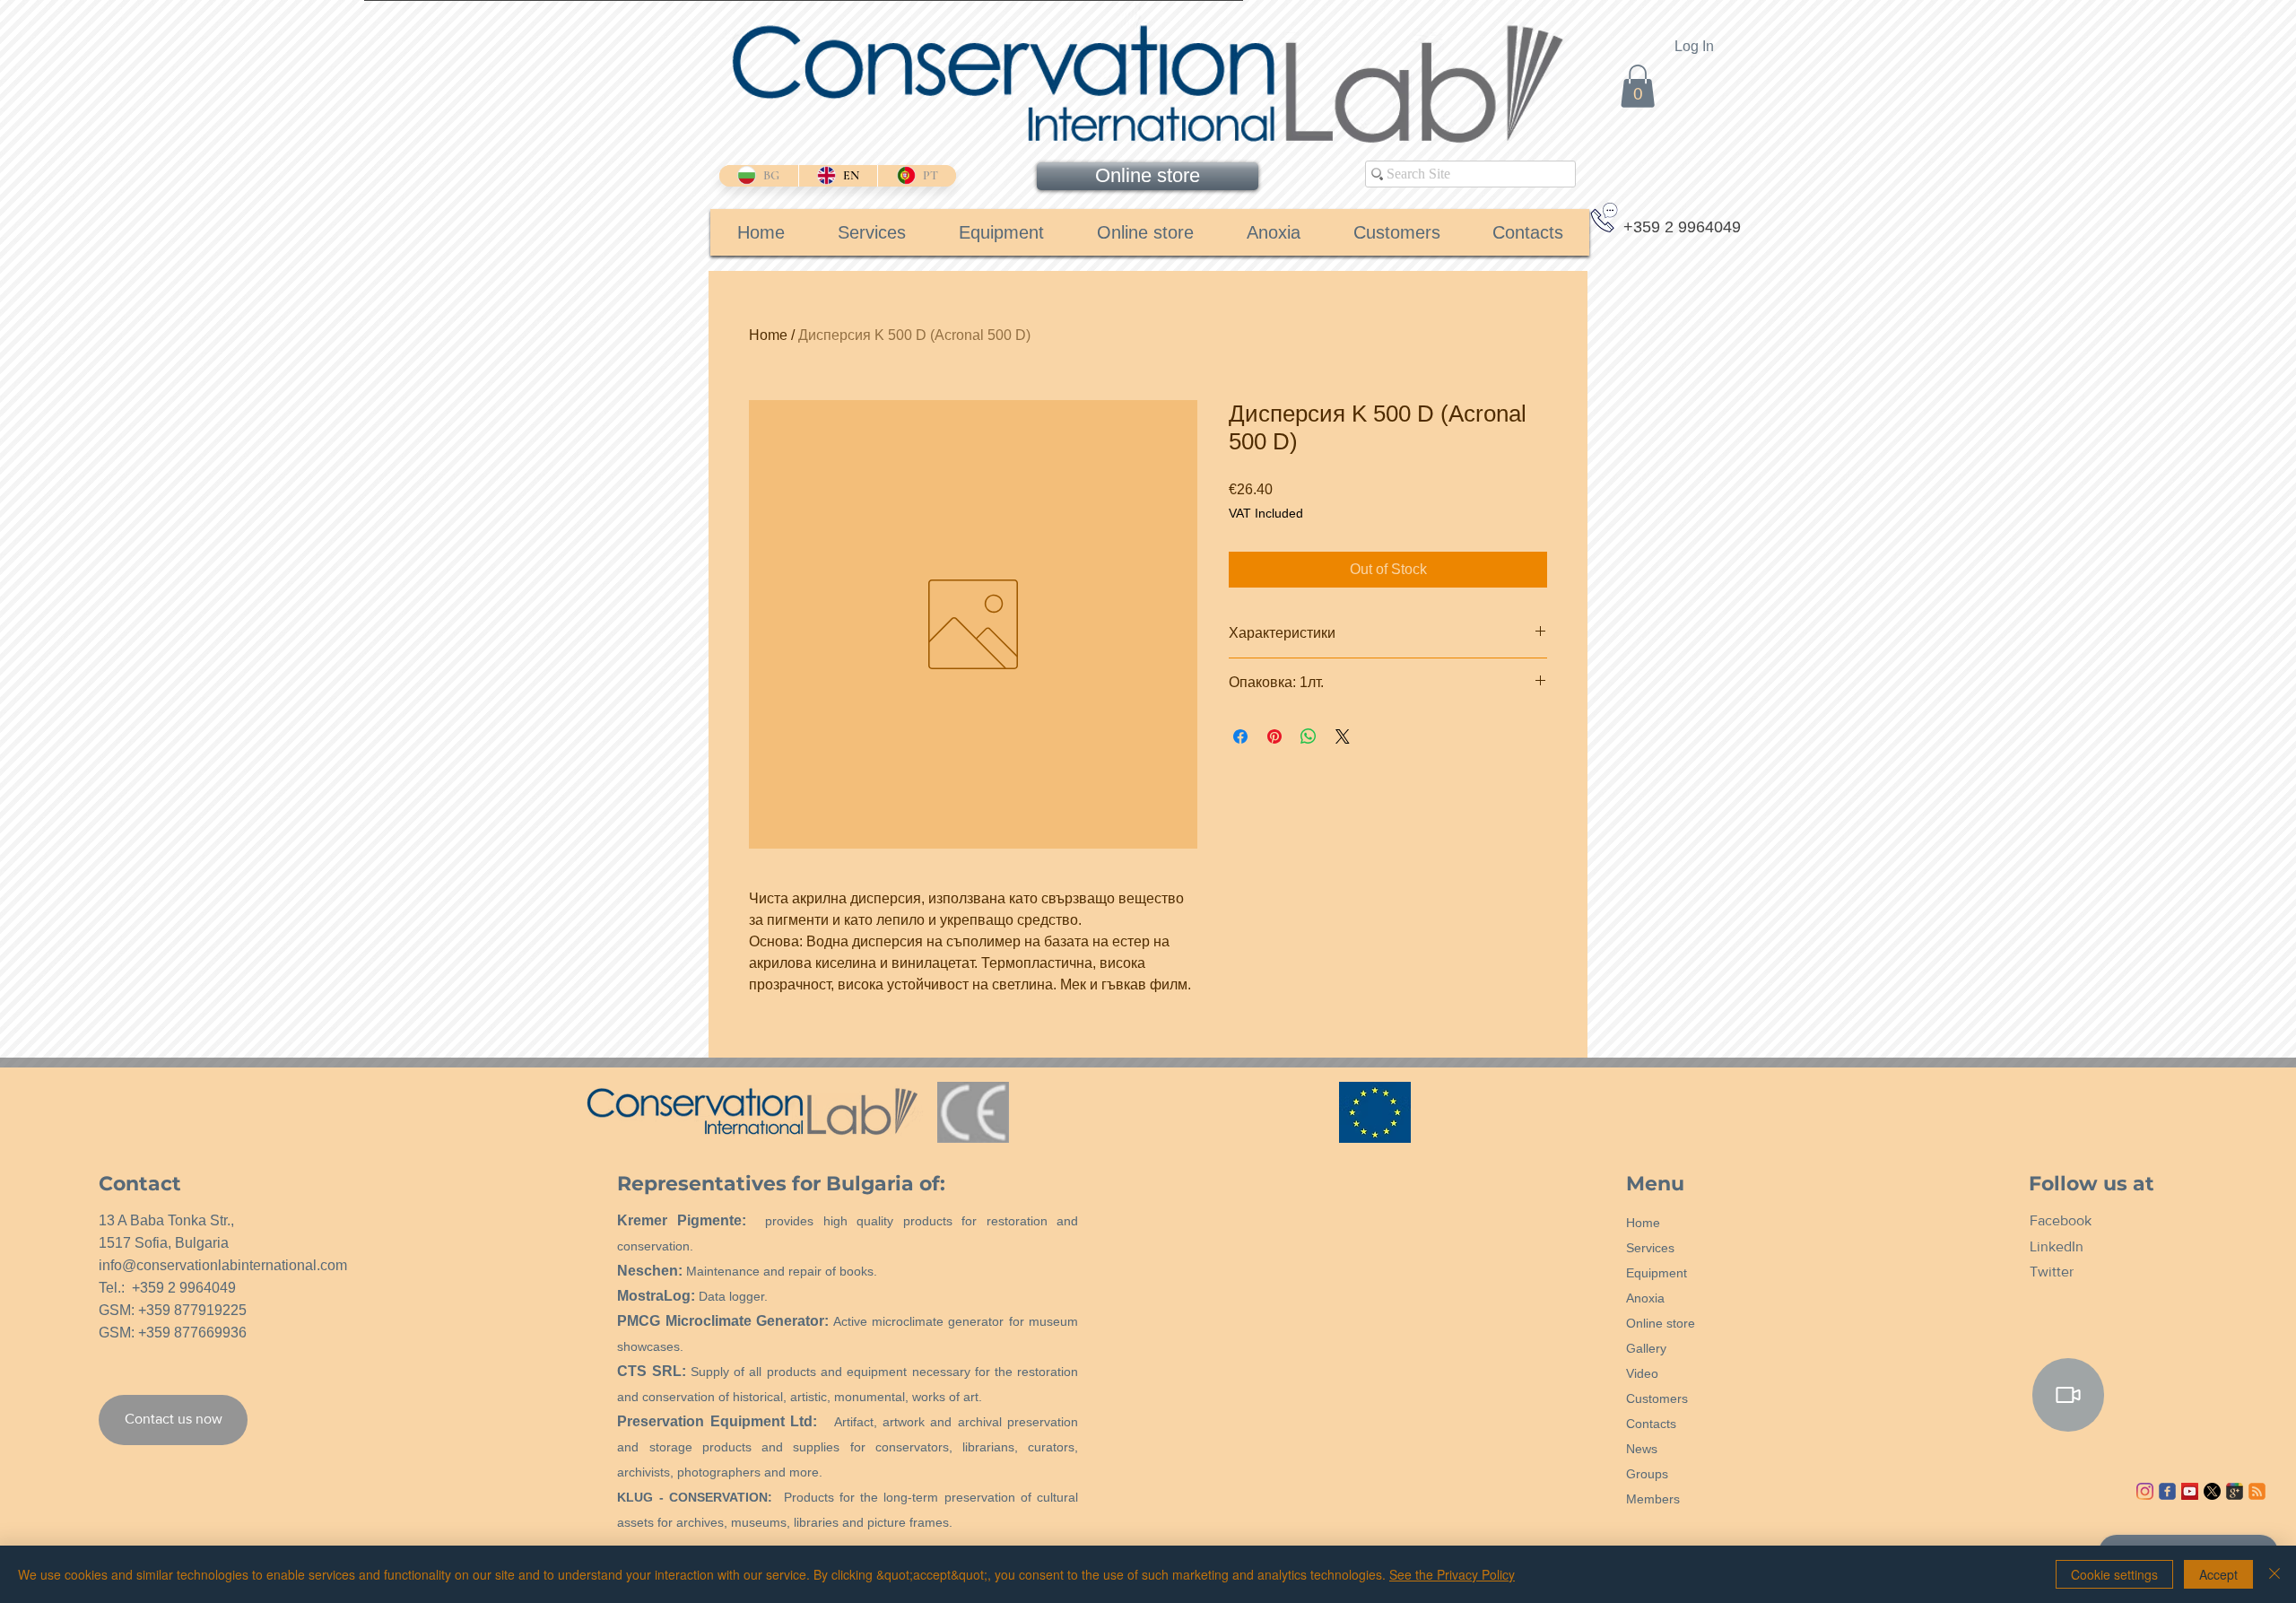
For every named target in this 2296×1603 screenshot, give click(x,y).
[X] (2212, 1491)
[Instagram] (2145, 1491)
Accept (2218, 1574)
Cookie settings (2114, 1574)
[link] (1638, 86)
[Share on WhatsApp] (1309, 736)
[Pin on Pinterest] (1274, 736)
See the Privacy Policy (1452, 1574)
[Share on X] (1343, 736)
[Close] (2274, 1574)
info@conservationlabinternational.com (223, 1265)
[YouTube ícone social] (2190, 1491)
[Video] (2068, 1395)
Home (768, 335)
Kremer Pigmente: (682, 1220)
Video (1642, 1373)
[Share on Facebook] (1240, 736)
